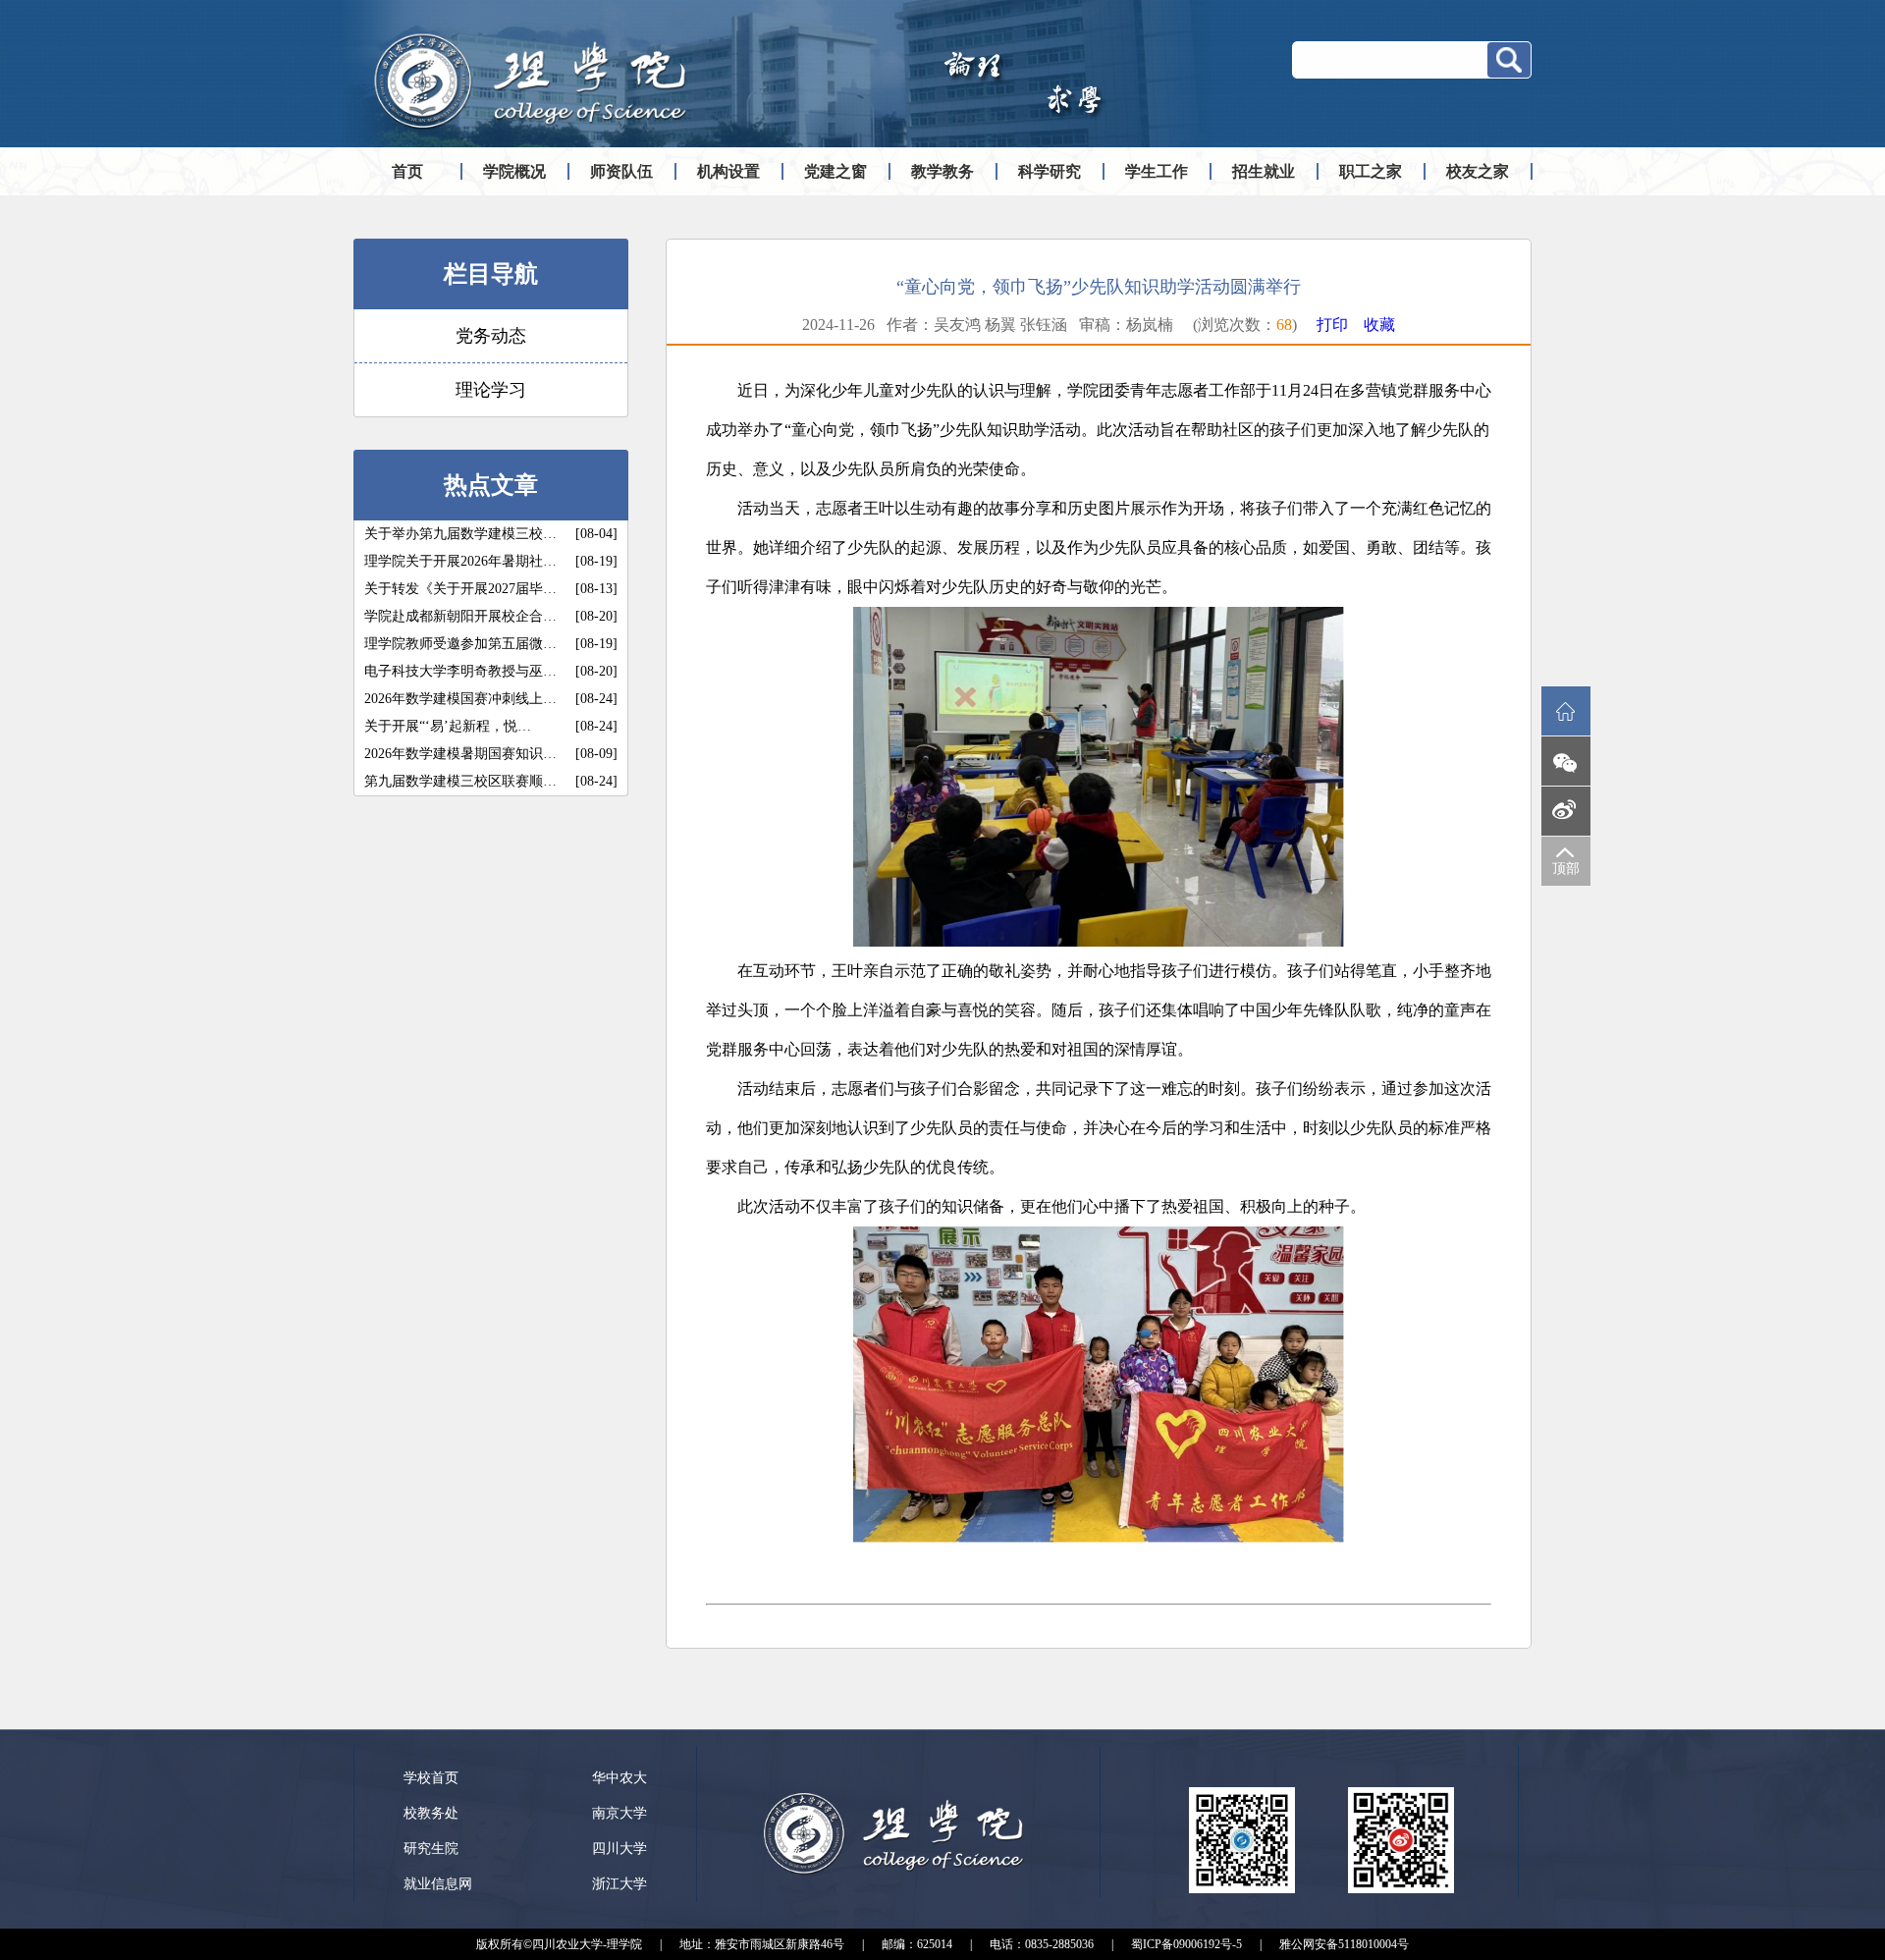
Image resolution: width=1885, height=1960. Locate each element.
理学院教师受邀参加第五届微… (460, 644)
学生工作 (1157, 171)
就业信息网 (438, 1884)
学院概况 (514, 171)
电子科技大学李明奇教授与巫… (460, 671)
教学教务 (942, 171)
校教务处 (431, 1813)
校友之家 (1478, 171)
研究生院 (431, 1849)
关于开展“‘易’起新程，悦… (448, 726)
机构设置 (728, 171)
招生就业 (1264, 171)
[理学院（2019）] (530, 134)
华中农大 (619, 1778)
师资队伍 (621, 171)
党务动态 (491, 336)
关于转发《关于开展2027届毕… (460, 589)
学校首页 (431, 1778)
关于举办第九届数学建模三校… (460, 534)
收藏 (1379, 325)
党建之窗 (835, 171)
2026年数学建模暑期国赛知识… (460, 754)
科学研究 (1050, 171)
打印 (1332, 325)
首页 (407, 171)
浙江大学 (619, 1884)
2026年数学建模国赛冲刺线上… (460, 699)
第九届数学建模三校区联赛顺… (460, 781)
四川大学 (619, 1849)
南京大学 (619, 1813)
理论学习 (491, 390)
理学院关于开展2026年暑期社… (460, 561)
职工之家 (1371, 171)
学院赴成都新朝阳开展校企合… (460, 616)
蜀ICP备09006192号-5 (1186, 1944)
